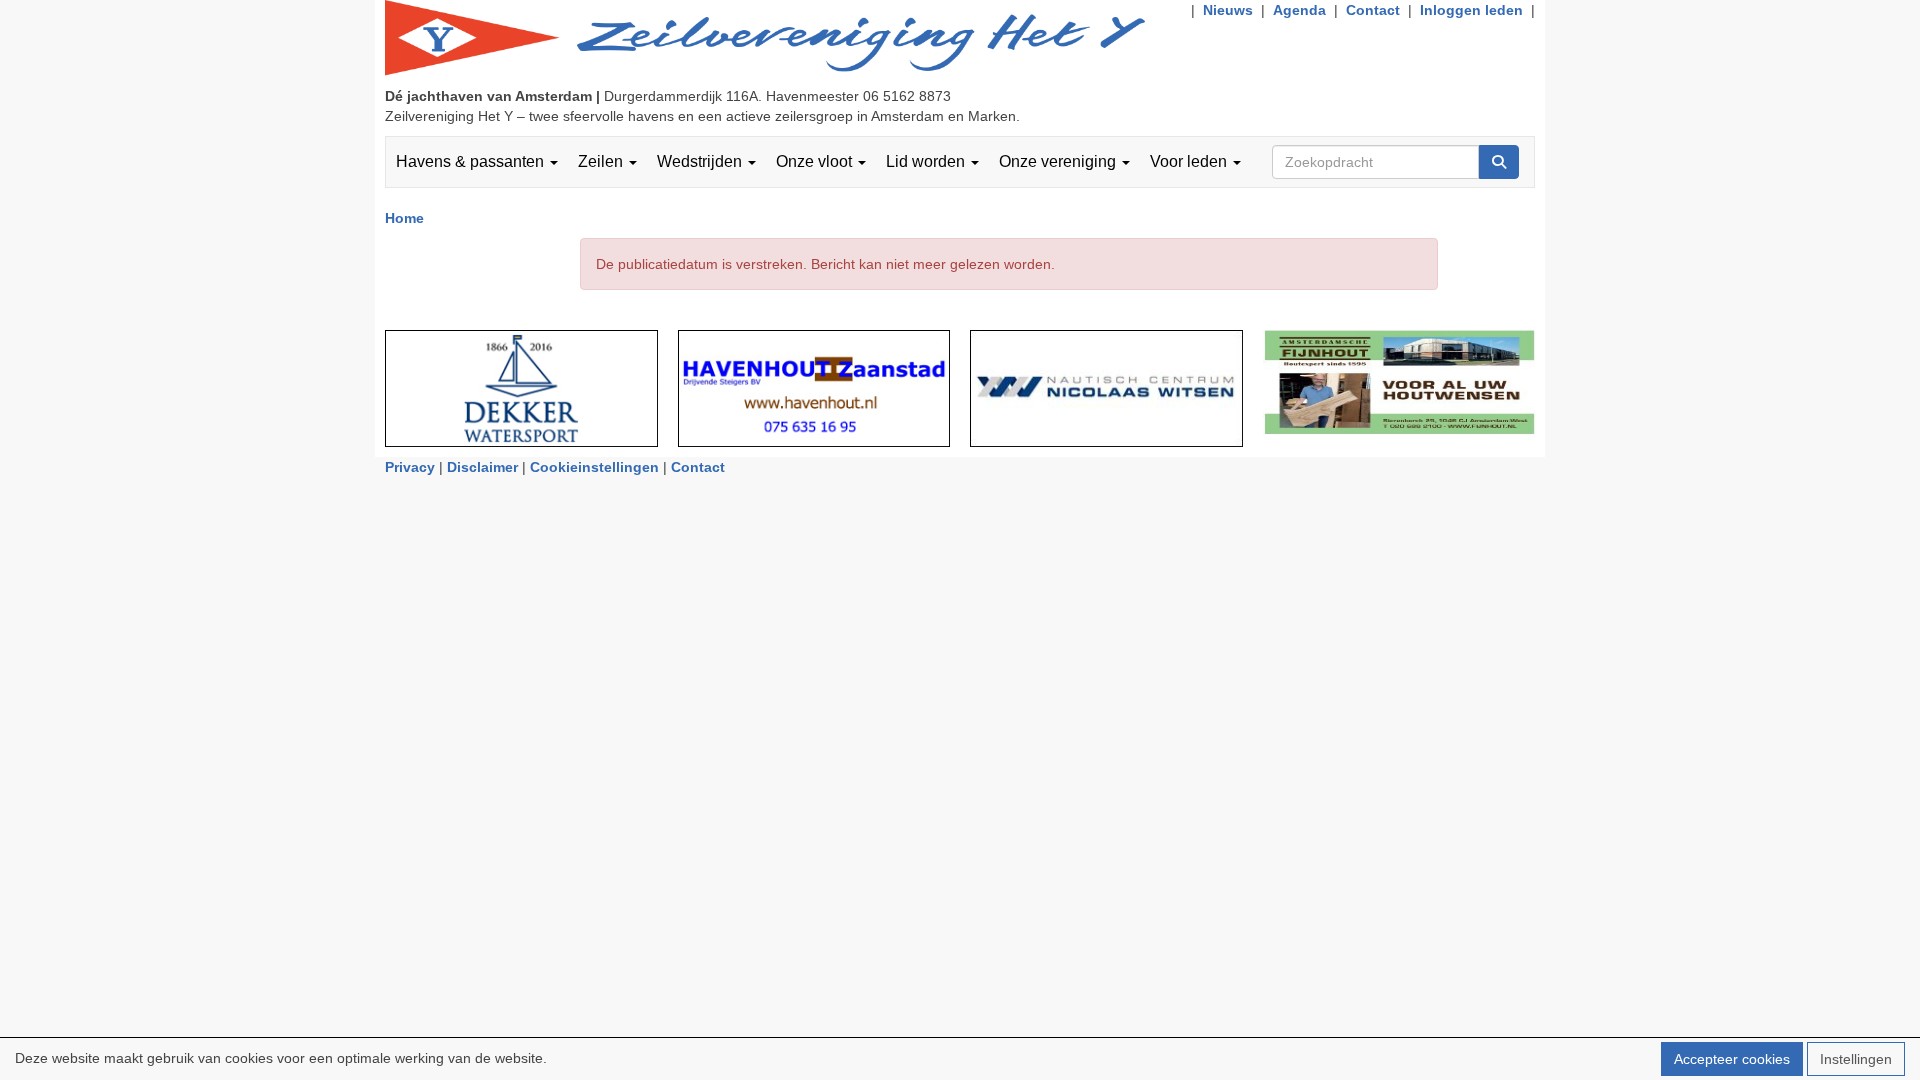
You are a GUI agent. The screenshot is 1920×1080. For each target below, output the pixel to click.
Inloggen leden (1471, 10)
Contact (1373, 10)
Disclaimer (482, 467)
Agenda (1299, 10)
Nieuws (1228, 10)
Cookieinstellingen (594, 467)
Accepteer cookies (1732, 1059)
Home (404, 218)
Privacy (410, 467)
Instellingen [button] (1856, 1059)
